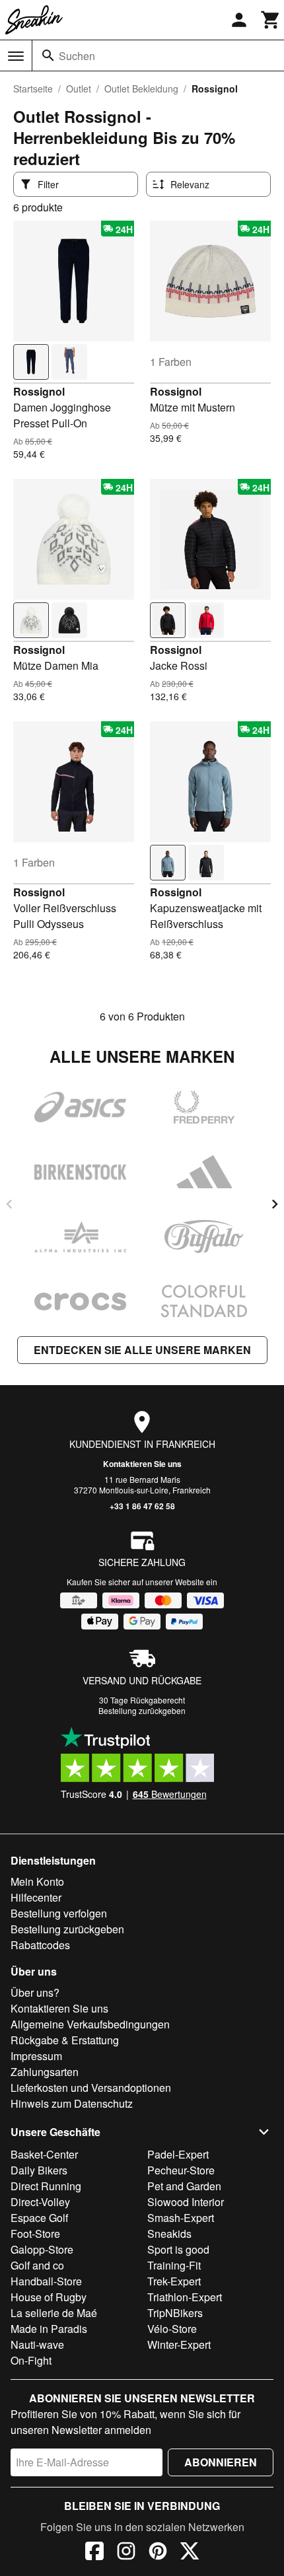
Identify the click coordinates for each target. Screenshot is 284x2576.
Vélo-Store (172, 2329)
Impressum (36, 2056)
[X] (190, 2553)
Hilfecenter (36, 1897)
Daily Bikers (39, 2170)
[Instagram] (126, 2553)
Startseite (33, 89)
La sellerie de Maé (54, 2313)
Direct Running (46, 2186)
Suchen (77, 56)
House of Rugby (49, 2297)
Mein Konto (37, 1881)
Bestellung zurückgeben (142, 1710)
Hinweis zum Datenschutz (72, 2103)
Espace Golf (39, 2218)
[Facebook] (94, 2553)
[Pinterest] (158, 2553)
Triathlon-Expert (185, 2297)
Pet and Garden (184, 2186)
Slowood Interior (186, 2202)
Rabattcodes (40, 1945)
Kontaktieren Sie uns (142, 1464)
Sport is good (178, 2249)
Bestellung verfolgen (59, 1913)
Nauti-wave (37, 2344)
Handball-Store (46, 2281)
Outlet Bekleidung (141, 89)
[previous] (9, 1204)
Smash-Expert (181, 2218)
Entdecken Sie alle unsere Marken (142, 1350)
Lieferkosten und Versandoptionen (91, 2088)
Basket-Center (44, 2154)
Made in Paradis (49, 2329)
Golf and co (37, 2265)
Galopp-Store (42, 2249)
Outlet (79, 89)
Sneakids (169, 2234)
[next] (275, 1204)
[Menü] (16, 56)
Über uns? (35, 1992)
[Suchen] (48, 55)
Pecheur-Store (181, 2170)
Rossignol (39, 391)
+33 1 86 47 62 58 (142, 1506)
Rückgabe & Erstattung (65, 2040)
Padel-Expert (178, 2154)
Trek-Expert (174, 2281)
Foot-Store (35, 2234)
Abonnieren (221, 2462)
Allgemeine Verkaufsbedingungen (90, 2024)
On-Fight (31, 2360)
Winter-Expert (179, 2344)
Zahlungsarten (45, 2072)
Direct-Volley (40, 2202)
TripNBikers (175, 2313)
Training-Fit (174, 2265)
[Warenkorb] (271, 20)
